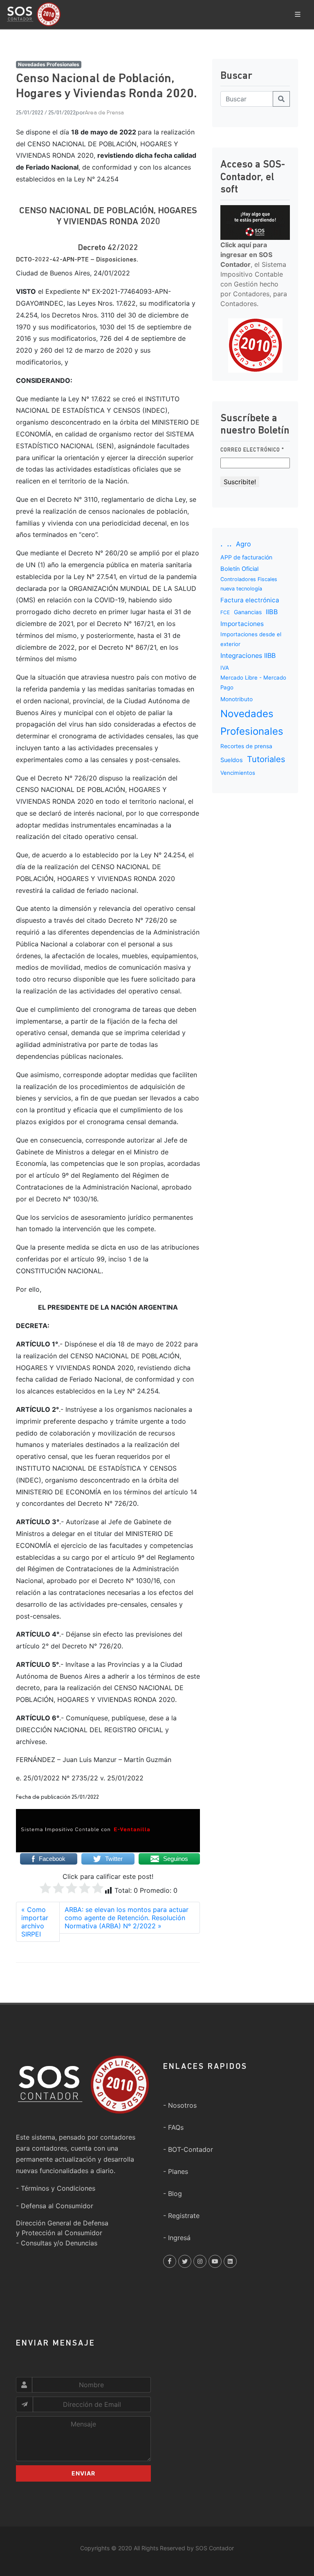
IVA (225, 668)
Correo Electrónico (252, 450)
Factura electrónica (250, 600)
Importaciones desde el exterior (251, 639)
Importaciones (242, 624)
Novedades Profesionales (49, 64)
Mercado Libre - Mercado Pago (253, 682)
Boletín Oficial (239, 569)
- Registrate (181, 2216)
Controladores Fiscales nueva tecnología (249, 584)
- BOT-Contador (188, 2149)
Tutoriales (266, 759)
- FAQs (173, 2127)
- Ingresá (177, 2238)
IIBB (272, 612)
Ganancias (248, 612)
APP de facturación (246, 557)
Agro (243, 544)
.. (229, 543)
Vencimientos (238, 773)
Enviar (83, 2473)
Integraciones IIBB (248, 655)
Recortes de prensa (246, 746)
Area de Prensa (104, 113)
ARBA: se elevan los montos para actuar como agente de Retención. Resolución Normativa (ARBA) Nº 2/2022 (127, 1918)
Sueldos (232, 760)
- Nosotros (180, 2105)
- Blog (173, 2194)
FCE (225, 612)
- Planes (176, 2171)
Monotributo (237, 699)
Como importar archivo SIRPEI (35, 1922)
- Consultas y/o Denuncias (57, 2243)
